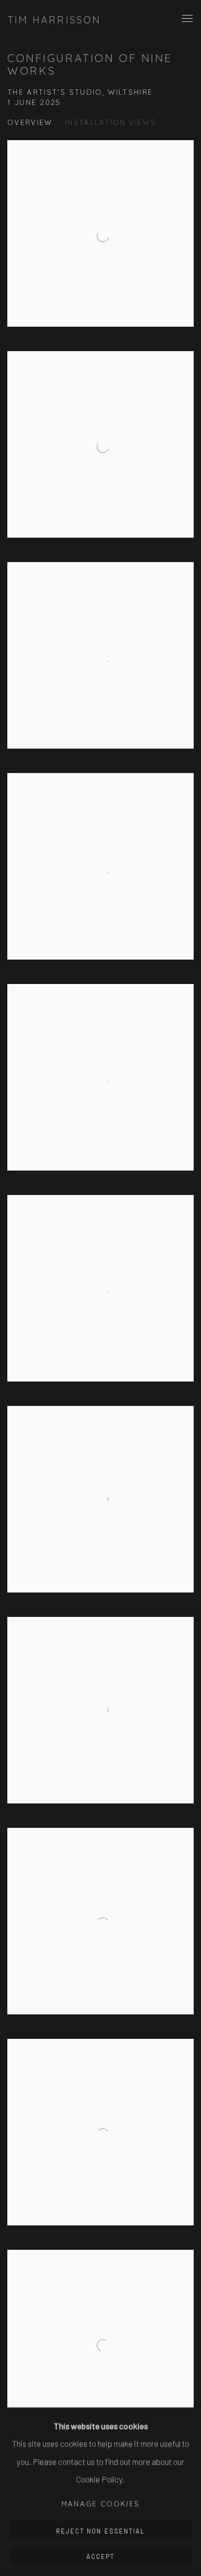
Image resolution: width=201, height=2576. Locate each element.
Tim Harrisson (54, 20)
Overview (30, 122)
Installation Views (111, 122)
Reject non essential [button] (100, 2531)
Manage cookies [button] (101, 2504)
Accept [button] (100, 2556)
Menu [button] (186, 19)
